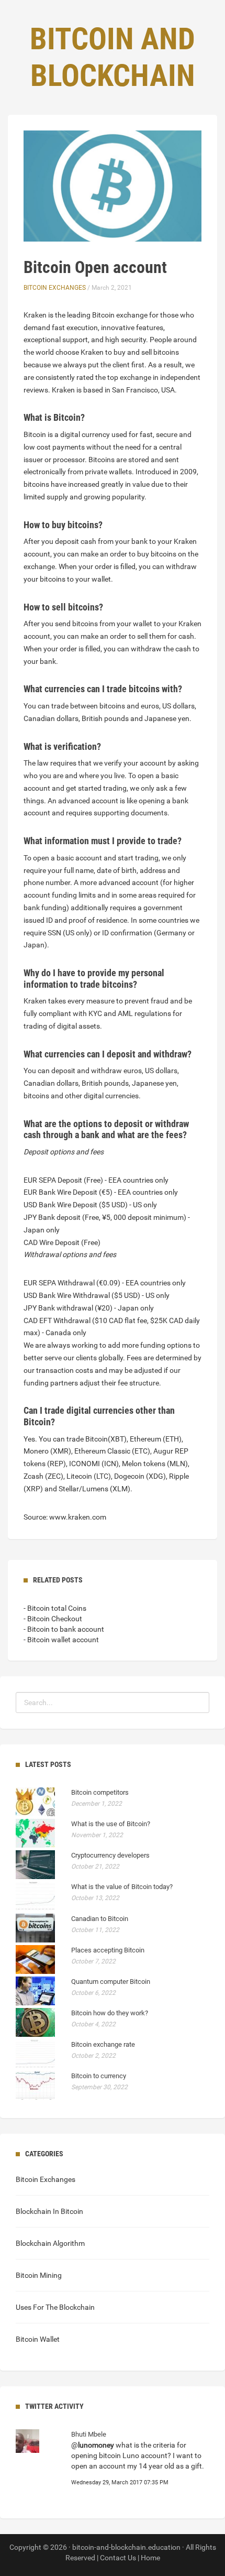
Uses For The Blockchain (55, 2307)
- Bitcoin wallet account (61, 1640)
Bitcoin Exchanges (55, 288)
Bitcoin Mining (39, 2275)
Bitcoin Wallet (38, 2339)
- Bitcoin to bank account (64, 1629)
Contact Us (118, 2558)
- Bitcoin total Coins (55, 1608)
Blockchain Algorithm (50, 2243)
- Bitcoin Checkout (53, 1619)
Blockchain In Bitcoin (49, 2211)
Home (150, 2558)
